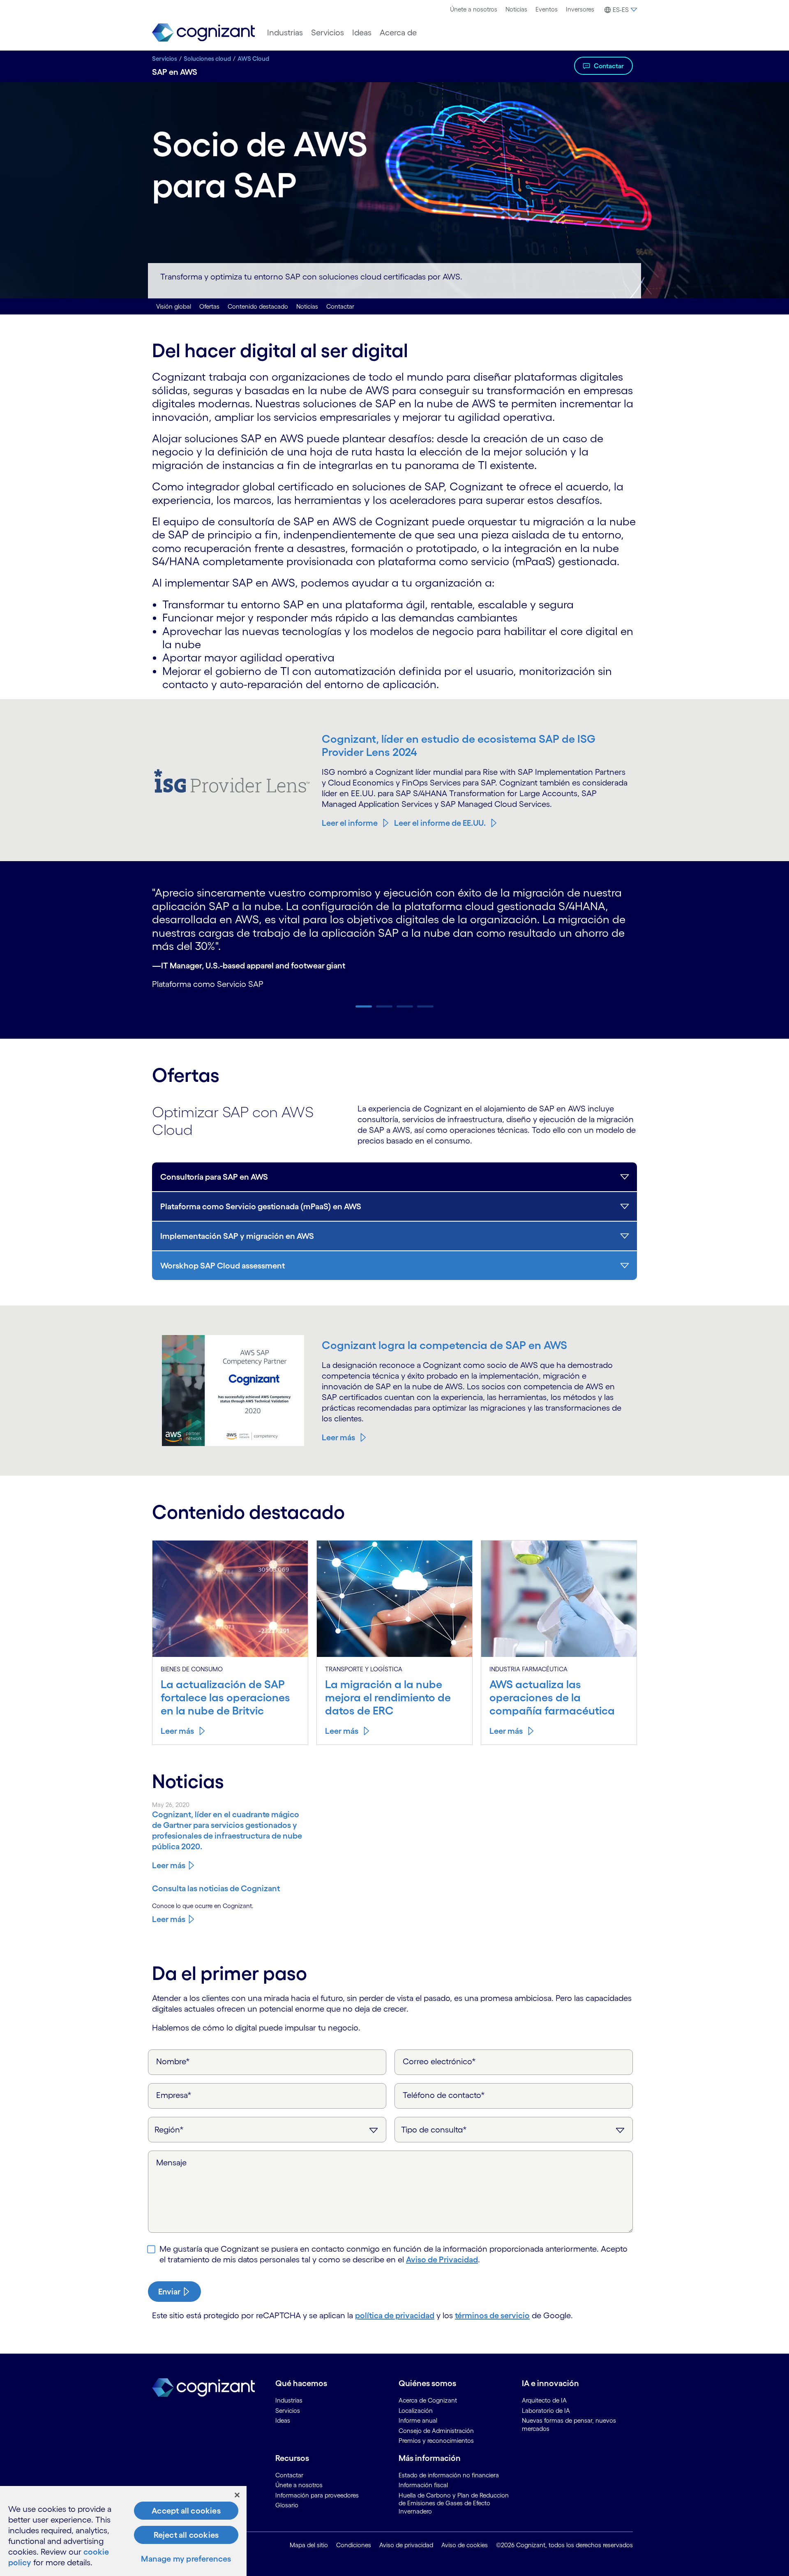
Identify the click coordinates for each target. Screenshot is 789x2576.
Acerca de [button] (398, 32)
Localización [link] (416, 2411)
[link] (203, 33)
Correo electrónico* (439, 2061)
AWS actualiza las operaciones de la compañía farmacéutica (552, 1697)
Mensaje (171, 2162)
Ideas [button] (362, 32)
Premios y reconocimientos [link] (436, 2441)
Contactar (609, 66)
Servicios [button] (328, 32)
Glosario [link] (287, 2505)
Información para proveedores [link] (317, 2495)
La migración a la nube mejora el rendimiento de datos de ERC (388, 1697)
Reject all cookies (186, 2535)
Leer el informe (350, 823)
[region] (123, 2531)
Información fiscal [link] (423, 2485)
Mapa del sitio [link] (309, 2545)
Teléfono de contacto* (444, 2095)
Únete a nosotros (474, 9)
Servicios (165, 59)
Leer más (338, 1437)
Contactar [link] (289, 2475)
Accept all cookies (186, 2511)
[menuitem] (474, 9)
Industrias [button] (285, 32)
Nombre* (173, 2061)
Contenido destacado (258, 306)
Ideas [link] (283, 2420)
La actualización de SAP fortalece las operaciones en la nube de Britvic (225, 1697)
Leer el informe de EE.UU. (440, 823)
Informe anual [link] (418, 2420)
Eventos (547, 9)
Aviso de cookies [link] (465, 2545)
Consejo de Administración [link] (436, 2431)
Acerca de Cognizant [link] (428, 2400)
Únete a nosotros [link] (299, 2485)
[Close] (237, 2495)
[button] (620, 10)
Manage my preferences (186, 2559)
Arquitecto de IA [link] (544, 2400)
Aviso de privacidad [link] (406, 2545)
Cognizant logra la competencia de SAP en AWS (444, 1345)
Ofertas (209, 306)
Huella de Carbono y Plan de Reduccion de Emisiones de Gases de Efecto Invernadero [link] (454, 2503)
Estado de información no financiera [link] (449, 2475)
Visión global (174, 306)
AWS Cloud (253, 59)
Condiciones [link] (354, 2545)
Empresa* (174, 2095)
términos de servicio (492, 2315)
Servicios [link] (288, 2411)
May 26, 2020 (171, 1805)
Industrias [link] (289, 2400)
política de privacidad (395, 2315)
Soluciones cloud (207, 59)
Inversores (580, 9)
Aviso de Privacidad (442, 2259)
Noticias (516, 9)
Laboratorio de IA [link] (546, 2411)
